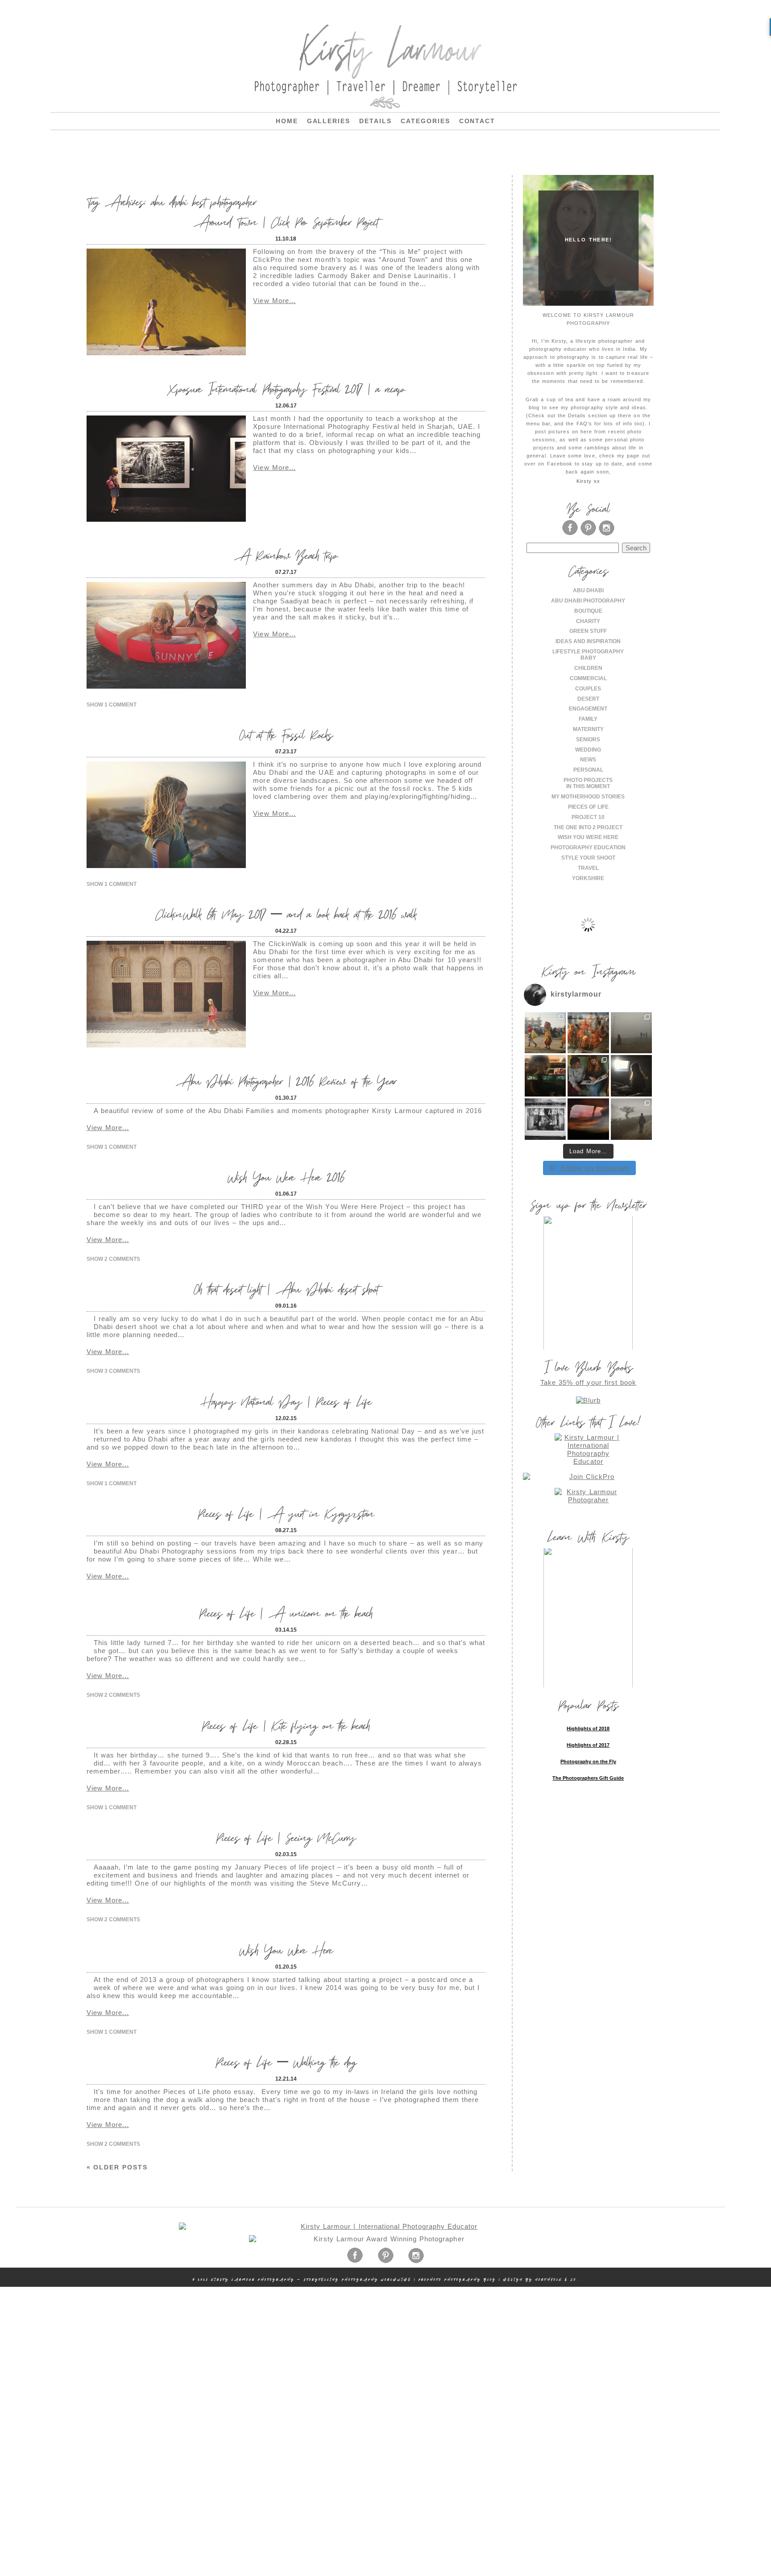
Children (588, 668)
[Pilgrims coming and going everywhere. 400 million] (545, 1033)
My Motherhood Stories (588, 797)
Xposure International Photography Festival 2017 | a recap (286, 388)
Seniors (588, 740)
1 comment (112, 705)
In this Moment (588, 786)
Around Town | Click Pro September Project (286, 222)
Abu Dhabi (588, 590)
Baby (588, 658)
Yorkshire (588, 878)
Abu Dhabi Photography (588, 601)
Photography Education (588, 848)
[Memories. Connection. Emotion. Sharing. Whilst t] (588, 1076)
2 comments (113, 1259)
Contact (477, 121)
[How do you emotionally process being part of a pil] (632, 1033)
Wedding (588, 750)
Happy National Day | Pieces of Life (286, 1401)
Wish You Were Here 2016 (286, 1177)
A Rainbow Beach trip (286, 555)
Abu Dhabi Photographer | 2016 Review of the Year (286, 1081)
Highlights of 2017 (588, 1745)
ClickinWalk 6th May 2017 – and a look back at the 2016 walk (286, 914)
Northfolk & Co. (557, 2279)
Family (588, 719)
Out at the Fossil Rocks (286, 734)
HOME (287, 121)
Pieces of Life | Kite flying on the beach (286, 1725)
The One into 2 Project (588, 827)
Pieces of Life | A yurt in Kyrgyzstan (286, 1513)
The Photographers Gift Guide (588, 1778)
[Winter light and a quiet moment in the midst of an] (632, 1076)
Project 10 (588, 817)
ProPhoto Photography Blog (457, 2279)
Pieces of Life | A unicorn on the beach (286, 1613)
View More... (274, 301)
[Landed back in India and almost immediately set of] (545, 1076)
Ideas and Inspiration (588, 641)
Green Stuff (588, 631)
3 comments (113, 1371)
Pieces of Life (588, 807)
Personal (588, 770)
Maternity (588, 729)
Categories (425, 121)
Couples (588, 689)
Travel (588, 868)
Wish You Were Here (286, 1950)
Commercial (588, 678)
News (588, 760)
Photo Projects (588, 780)
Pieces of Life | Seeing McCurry (286, 1837)
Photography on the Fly (588, 1762)
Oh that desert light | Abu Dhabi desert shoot (286, 1289)
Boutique (588, 611)
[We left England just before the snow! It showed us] (632, 1119)
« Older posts (117, 2167)
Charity (588, 621)
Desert (588, 699)
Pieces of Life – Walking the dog (286, 2062)
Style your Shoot (588, 858)
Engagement (588, 709)
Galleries (329, 121)
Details (375, 121)
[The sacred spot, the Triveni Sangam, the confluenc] (588, 1033)
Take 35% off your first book (589, 1382)
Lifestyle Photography (588, 652)
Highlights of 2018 (588, 1728)
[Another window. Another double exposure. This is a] (545, 1119)
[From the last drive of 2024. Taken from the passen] (588, 1119)
